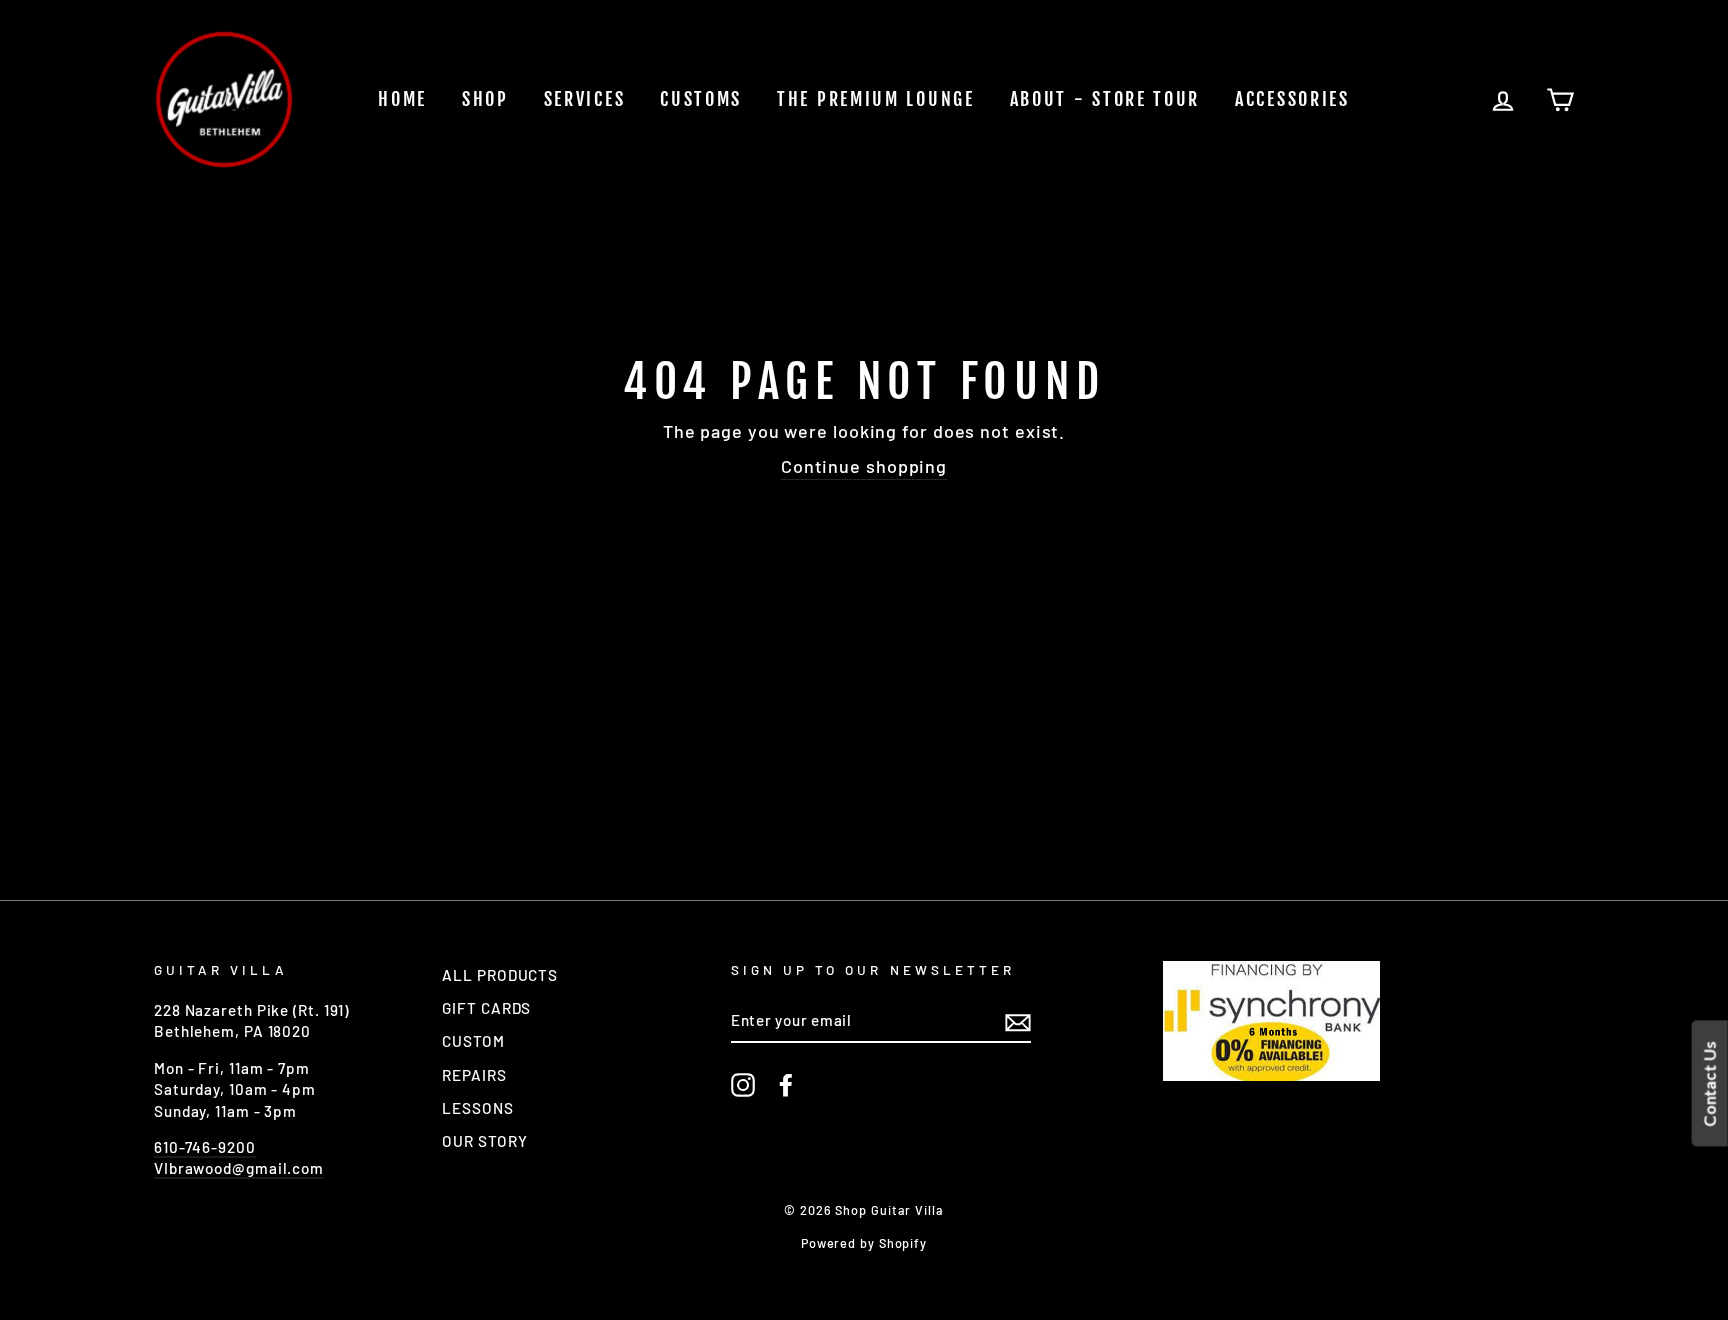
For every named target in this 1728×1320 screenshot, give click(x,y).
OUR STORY (484, 1141)
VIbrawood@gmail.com (239, 1168)
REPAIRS (474, 1075)
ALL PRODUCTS (500, 975)
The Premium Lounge (876, 99)
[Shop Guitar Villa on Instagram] (743, 1085)
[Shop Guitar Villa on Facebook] (786, 1085)
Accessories (1292, 99)
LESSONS (477, 1108)
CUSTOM (473, 1041)
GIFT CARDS (486, 1008)
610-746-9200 (205, 1147)
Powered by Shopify (864, 1243)
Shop (485, 99)
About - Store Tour (1105, 99)
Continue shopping (864, 466)
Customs (701, 99)
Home (402, 99)
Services (585, 99)
